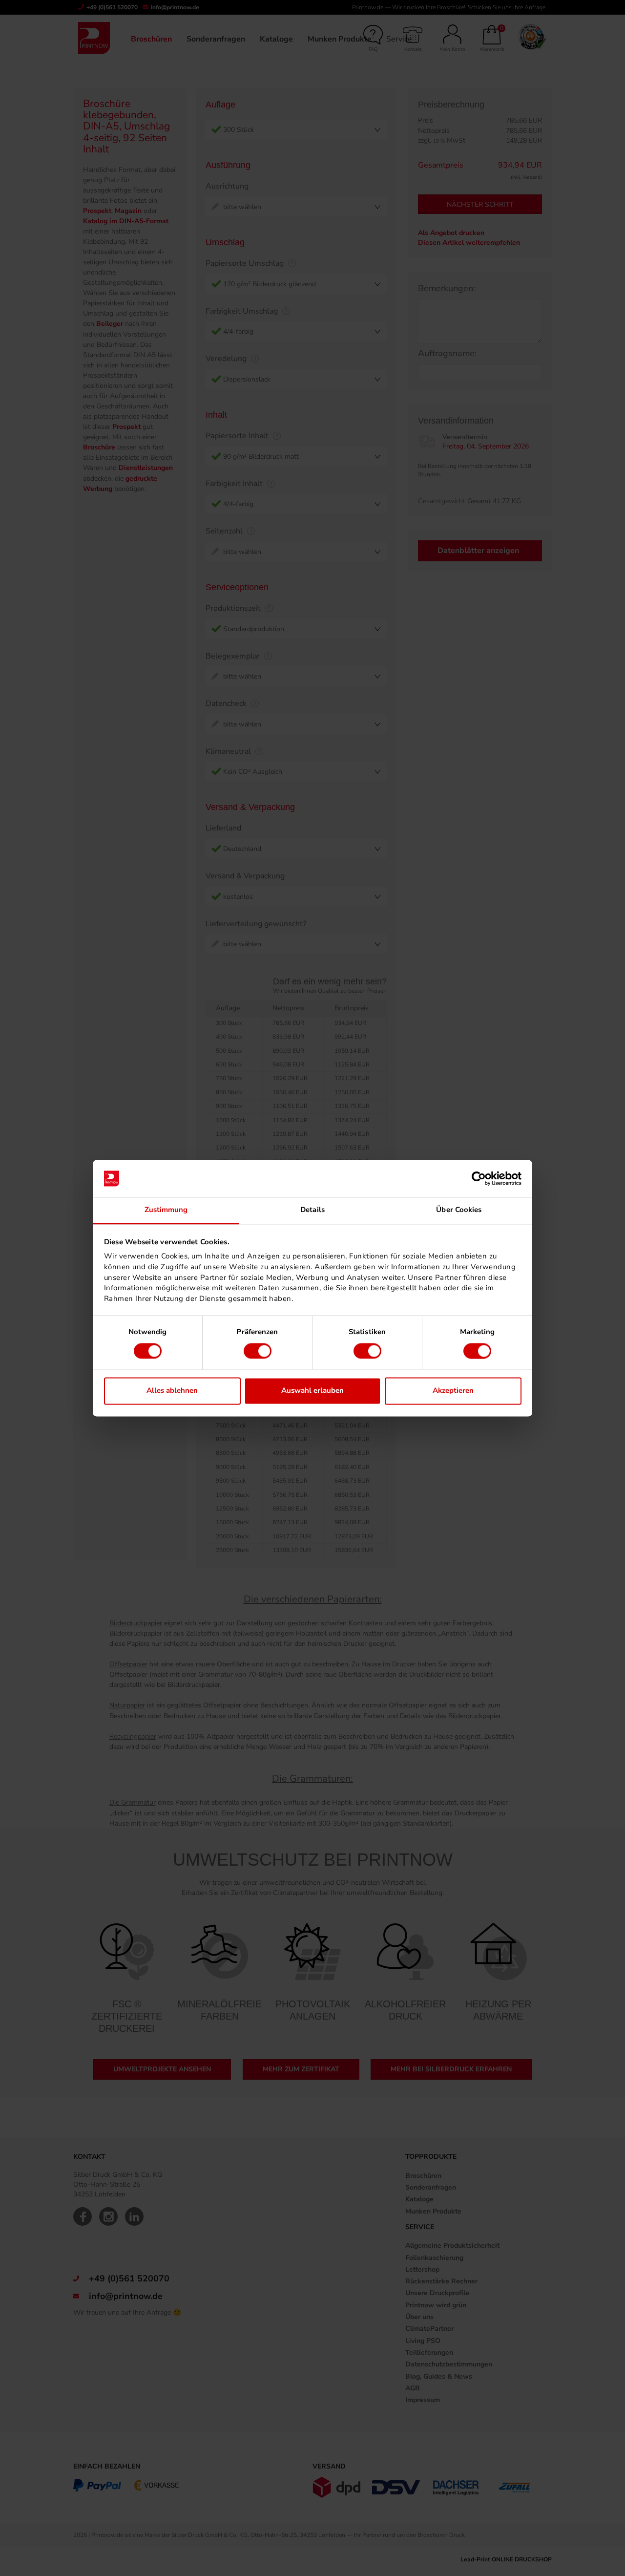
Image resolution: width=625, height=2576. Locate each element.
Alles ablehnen (172, 1391)
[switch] (258, 1351)
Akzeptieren (453, 1391)
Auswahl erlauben (312, 1391)
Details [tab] (312, 1210)
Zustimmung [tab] (166, 1210)
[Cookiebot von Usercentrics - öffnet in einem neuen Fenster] (479, 1178)
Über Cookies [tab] (459, 1210)
